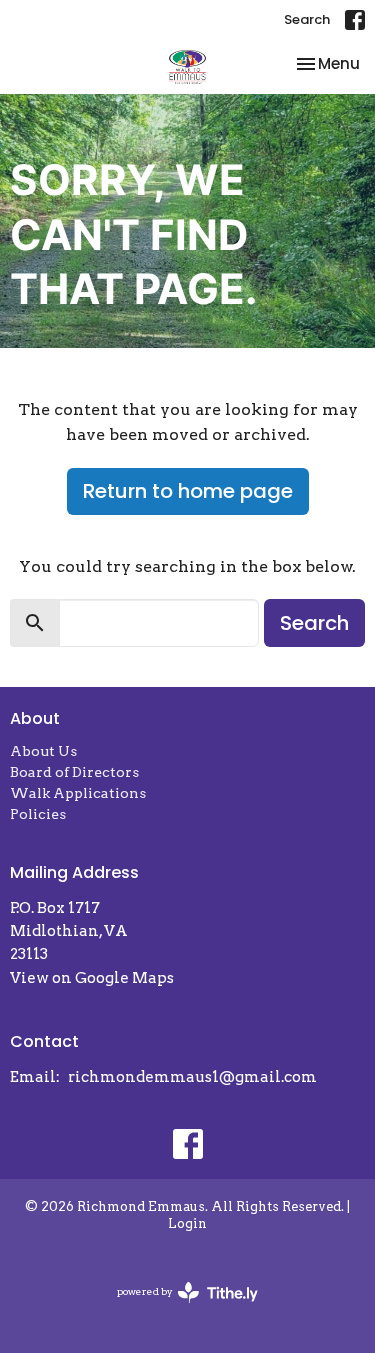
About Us (43, 751)
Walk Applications (78, 793)
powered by (177, 1308)
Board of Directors (74, 772)
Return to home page (188, 491)
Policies (38, 814)
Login (187, 1223)
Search (307, 19)
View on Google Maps (92, 978)
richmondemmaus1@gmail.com (192, 1077)
